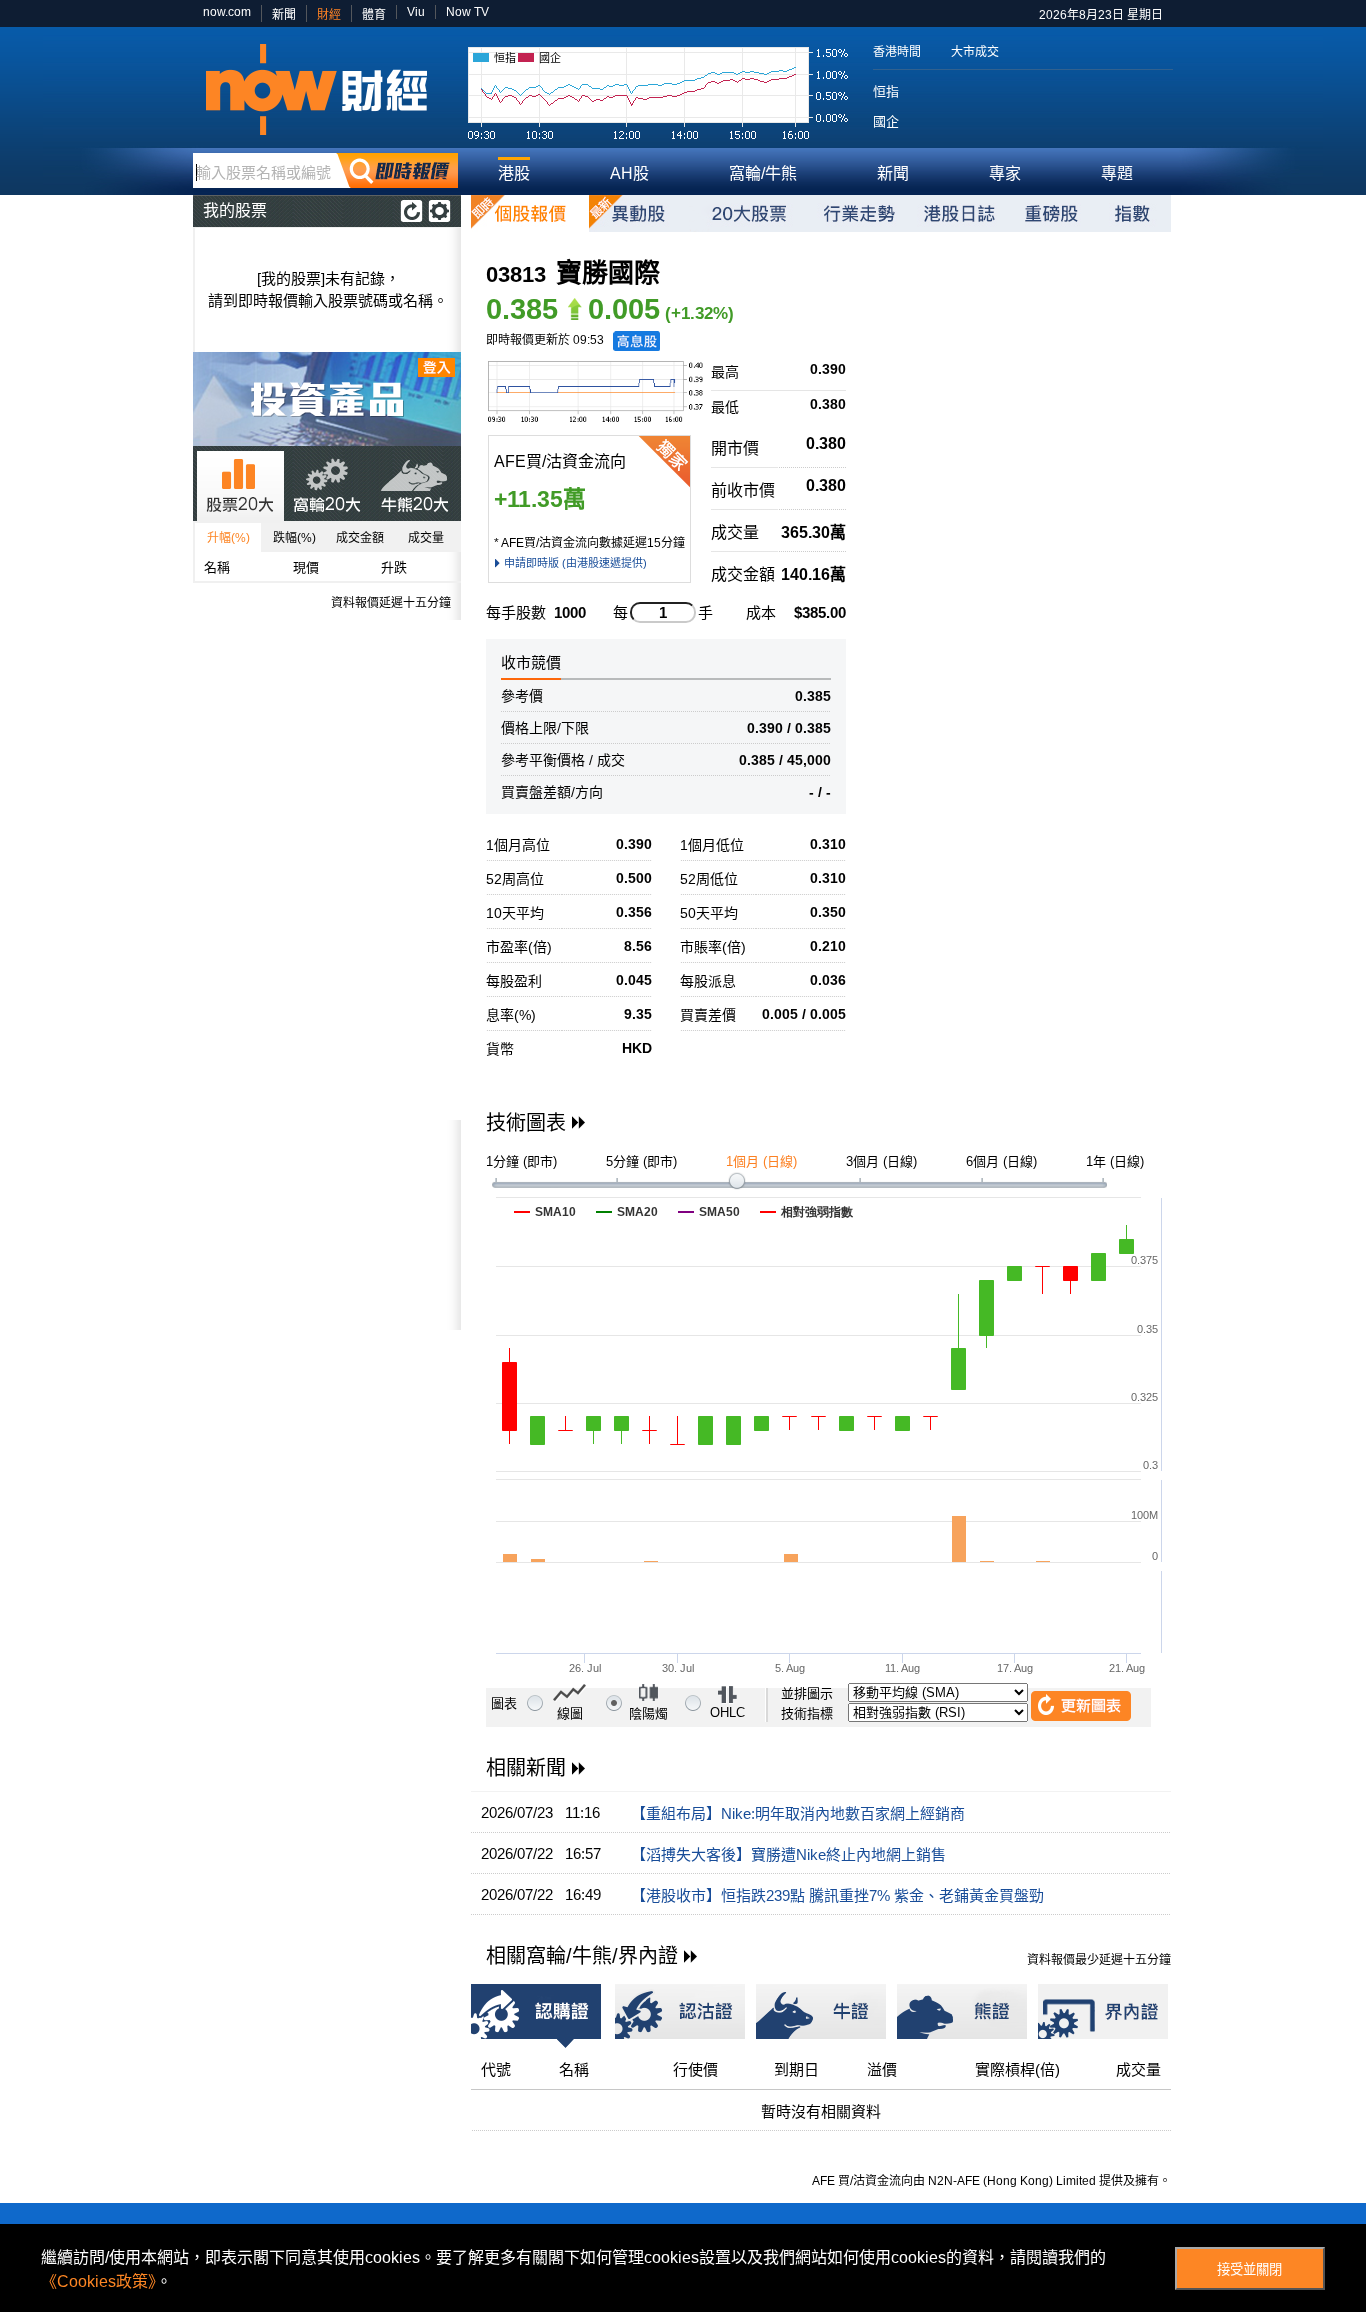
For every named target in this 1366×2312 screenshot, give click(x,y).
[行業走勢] (859, 213)
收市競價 (531, 662)
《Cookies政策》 (98, 2281)
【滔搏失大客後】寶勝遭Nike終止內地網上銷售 (788, 1854)
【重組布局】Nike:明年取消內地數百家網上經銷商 (798, 1813)
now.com (227, 12)
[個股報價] (530, 213)
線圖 (570, 1713)
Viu (416, 12)
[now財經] (325, 89)
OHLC (727, 1712)
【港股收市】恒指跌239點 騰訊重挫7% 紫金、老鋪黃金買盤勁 (837, 1895)
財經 (329, 15)
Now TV (467, 12)
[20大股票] (749, 213)
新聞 (284, 15)
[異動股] (639, 213)
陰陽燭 (648, 1713)
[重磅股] (1051, 213)
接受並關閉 (1249, 2269)
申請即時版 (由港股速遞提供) (575, 563)
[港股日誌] (959, 213)
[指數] (1132, 213)
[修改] (439, 211)
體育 (374, 15)
